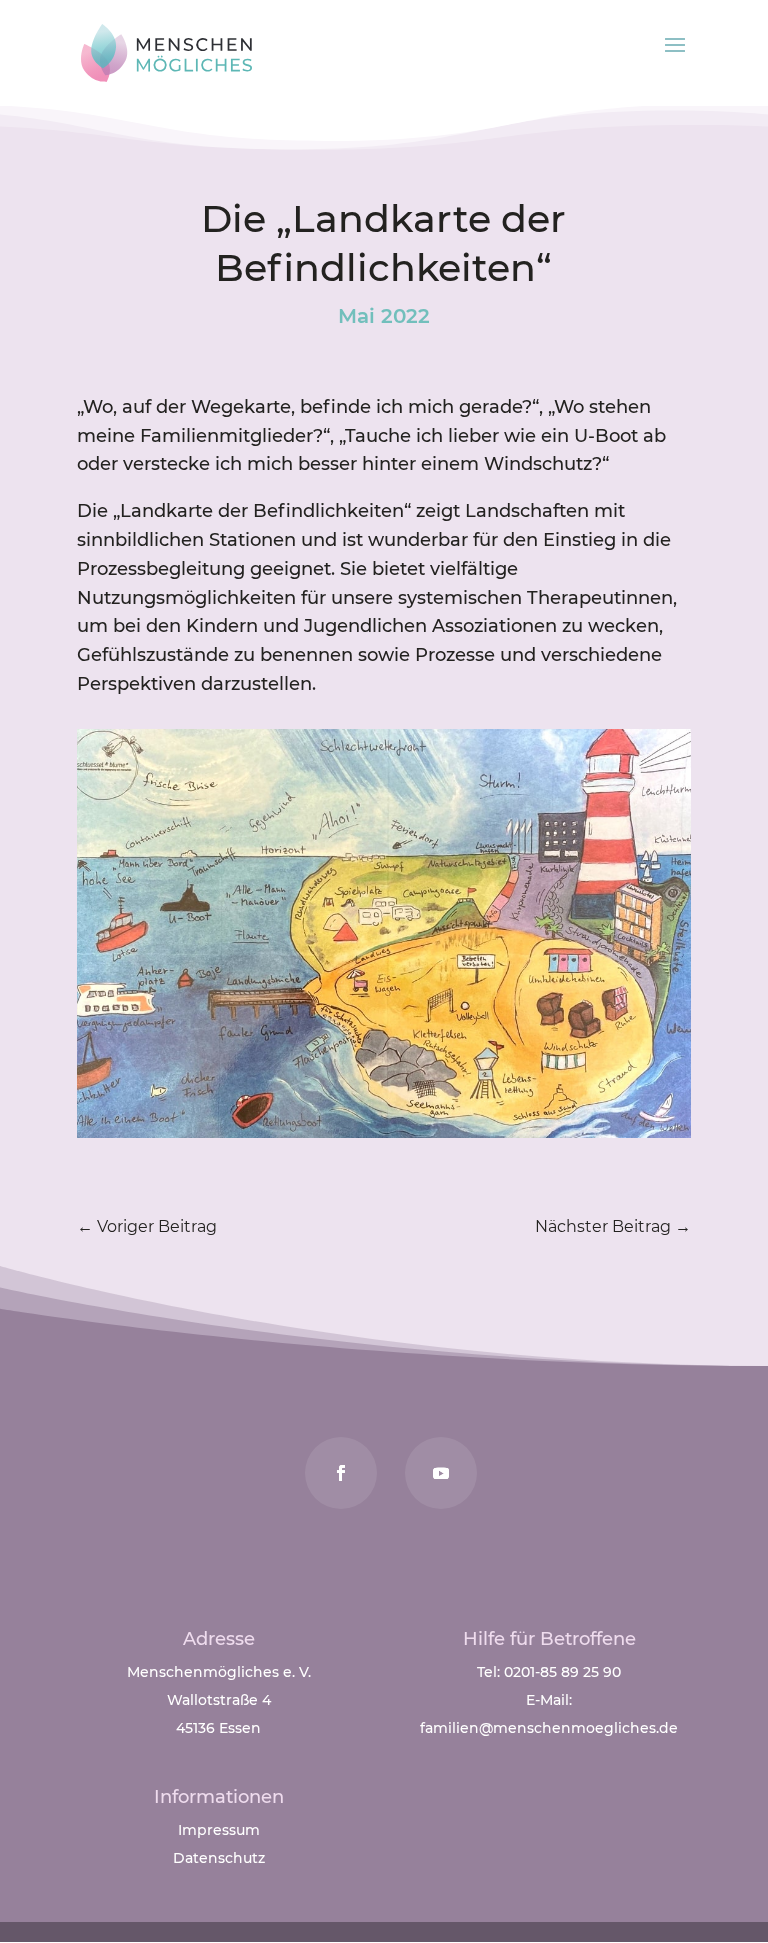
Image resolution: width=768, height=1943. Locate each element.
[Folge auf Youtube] (441, 1473)
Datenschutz (219, 1858)
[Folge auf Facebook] (341, 1473)
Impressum (219, 1830)
